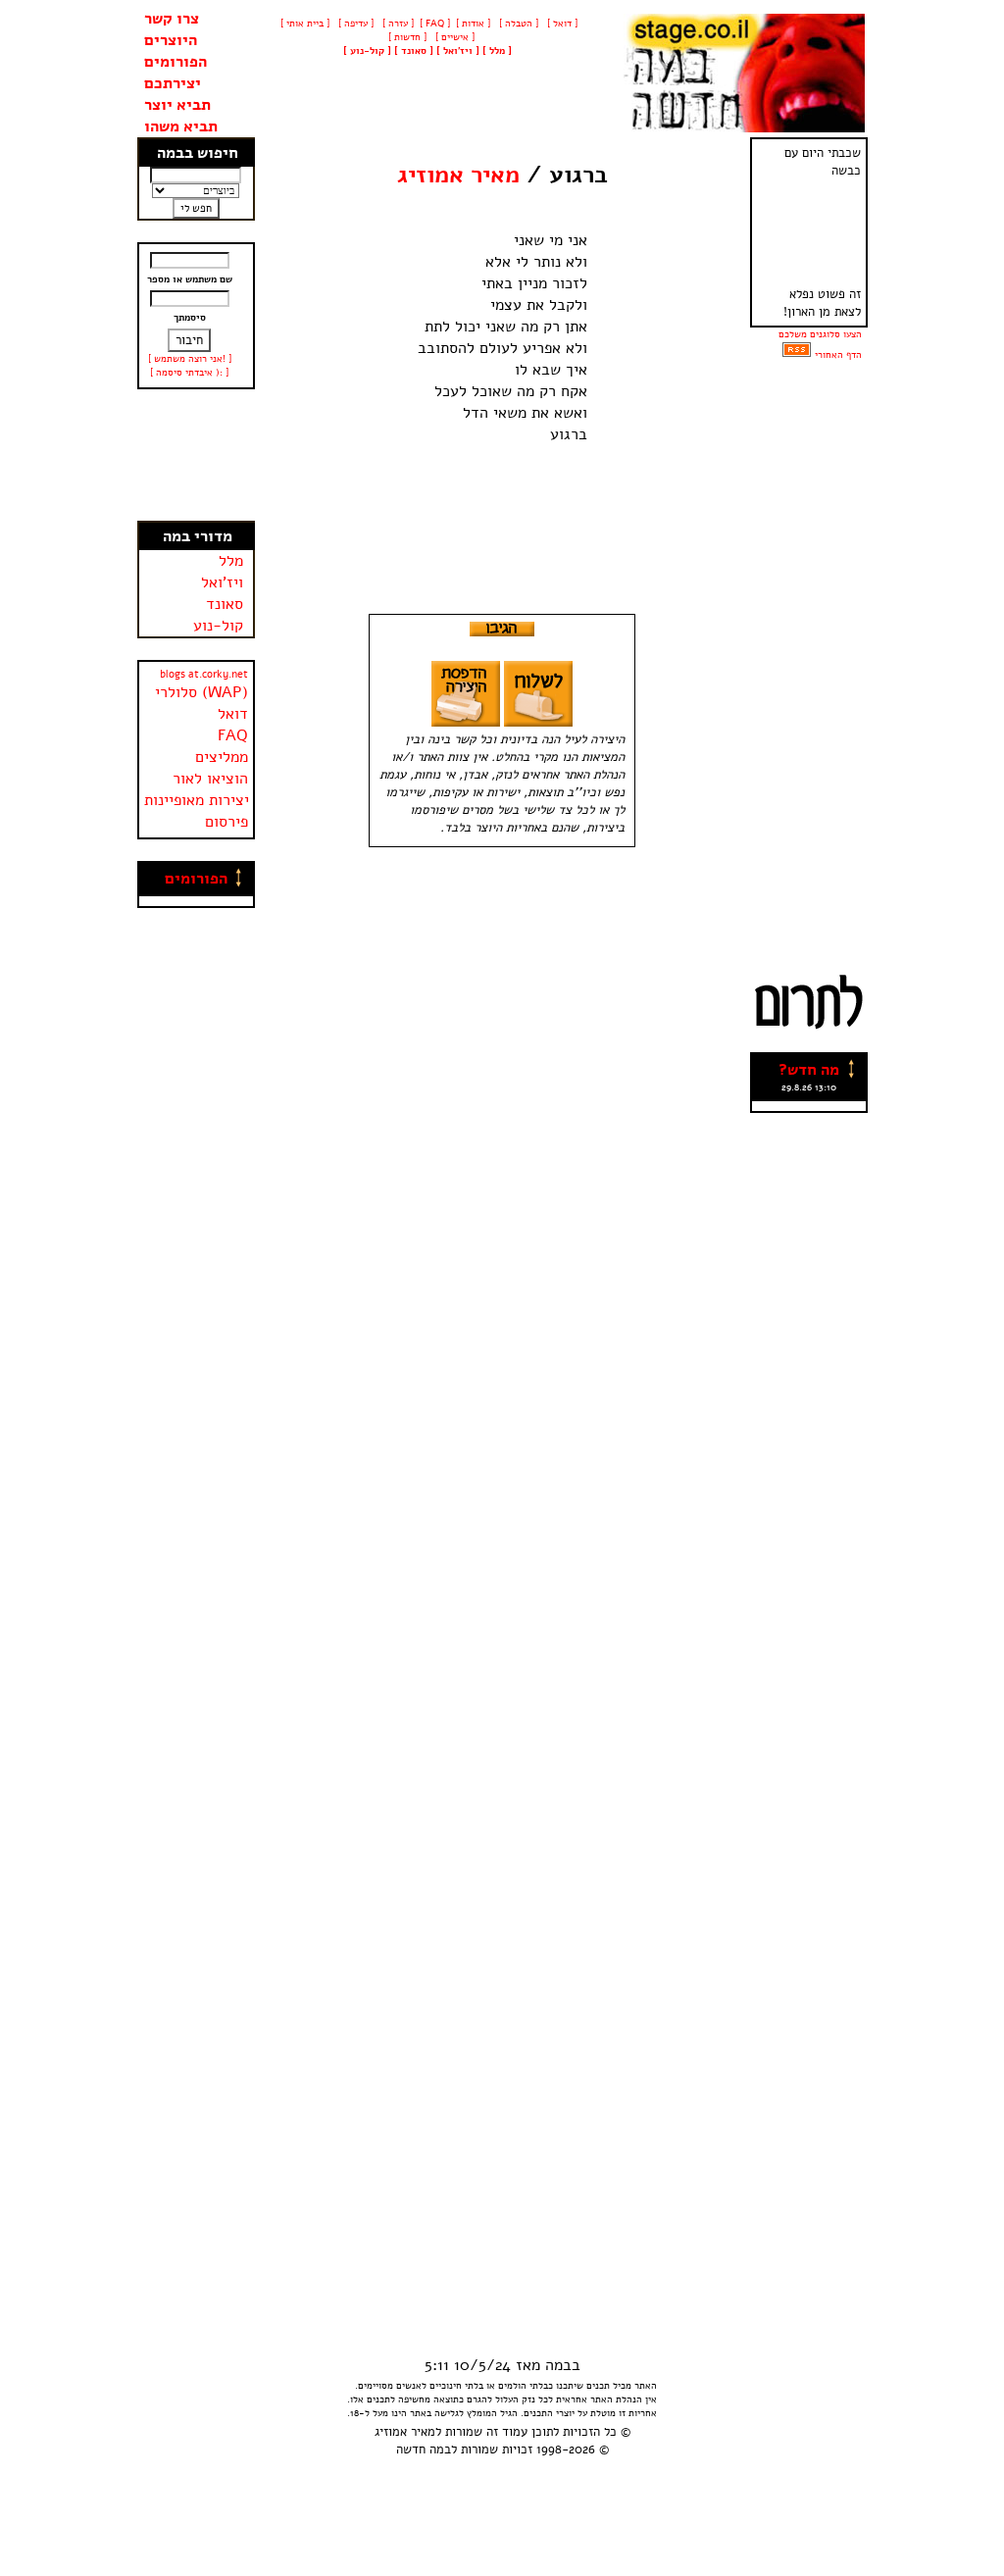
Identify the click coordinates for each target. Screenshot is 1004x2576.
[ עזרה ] (397, 24)
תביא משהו (181, 126)
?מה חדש (809, 1070)
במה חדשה (424, 2450)
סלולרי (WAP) (201, 692)
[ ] (367, 51)
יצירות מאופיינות (197, 800)
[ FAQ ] (435, 24)
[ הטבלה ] (517, 24)
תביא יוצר (177, 105)
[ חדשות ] (406, 37)
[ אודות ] (473, 24)
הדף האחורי (838, 355)
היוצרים (171, 40)
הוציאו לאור (210, 779)
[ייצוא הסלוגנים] (797, 355)
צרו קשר (172, 19)
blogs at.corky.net (204, 674)
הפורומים (176, 62)
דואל (233, 714)
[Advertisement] (196, 455)
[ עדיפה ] (354, 24)
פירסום (226, 822)
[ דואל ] (561, 24)
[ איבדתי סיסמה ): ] (189, 373)
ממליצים (222, 757)
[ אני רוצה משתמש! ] (190, 359)
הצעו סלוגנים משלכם (820, 334)
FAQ (233, 735)
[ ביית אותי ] (305, 24)
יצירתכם (173, 83)
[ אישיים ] (453, 37)
